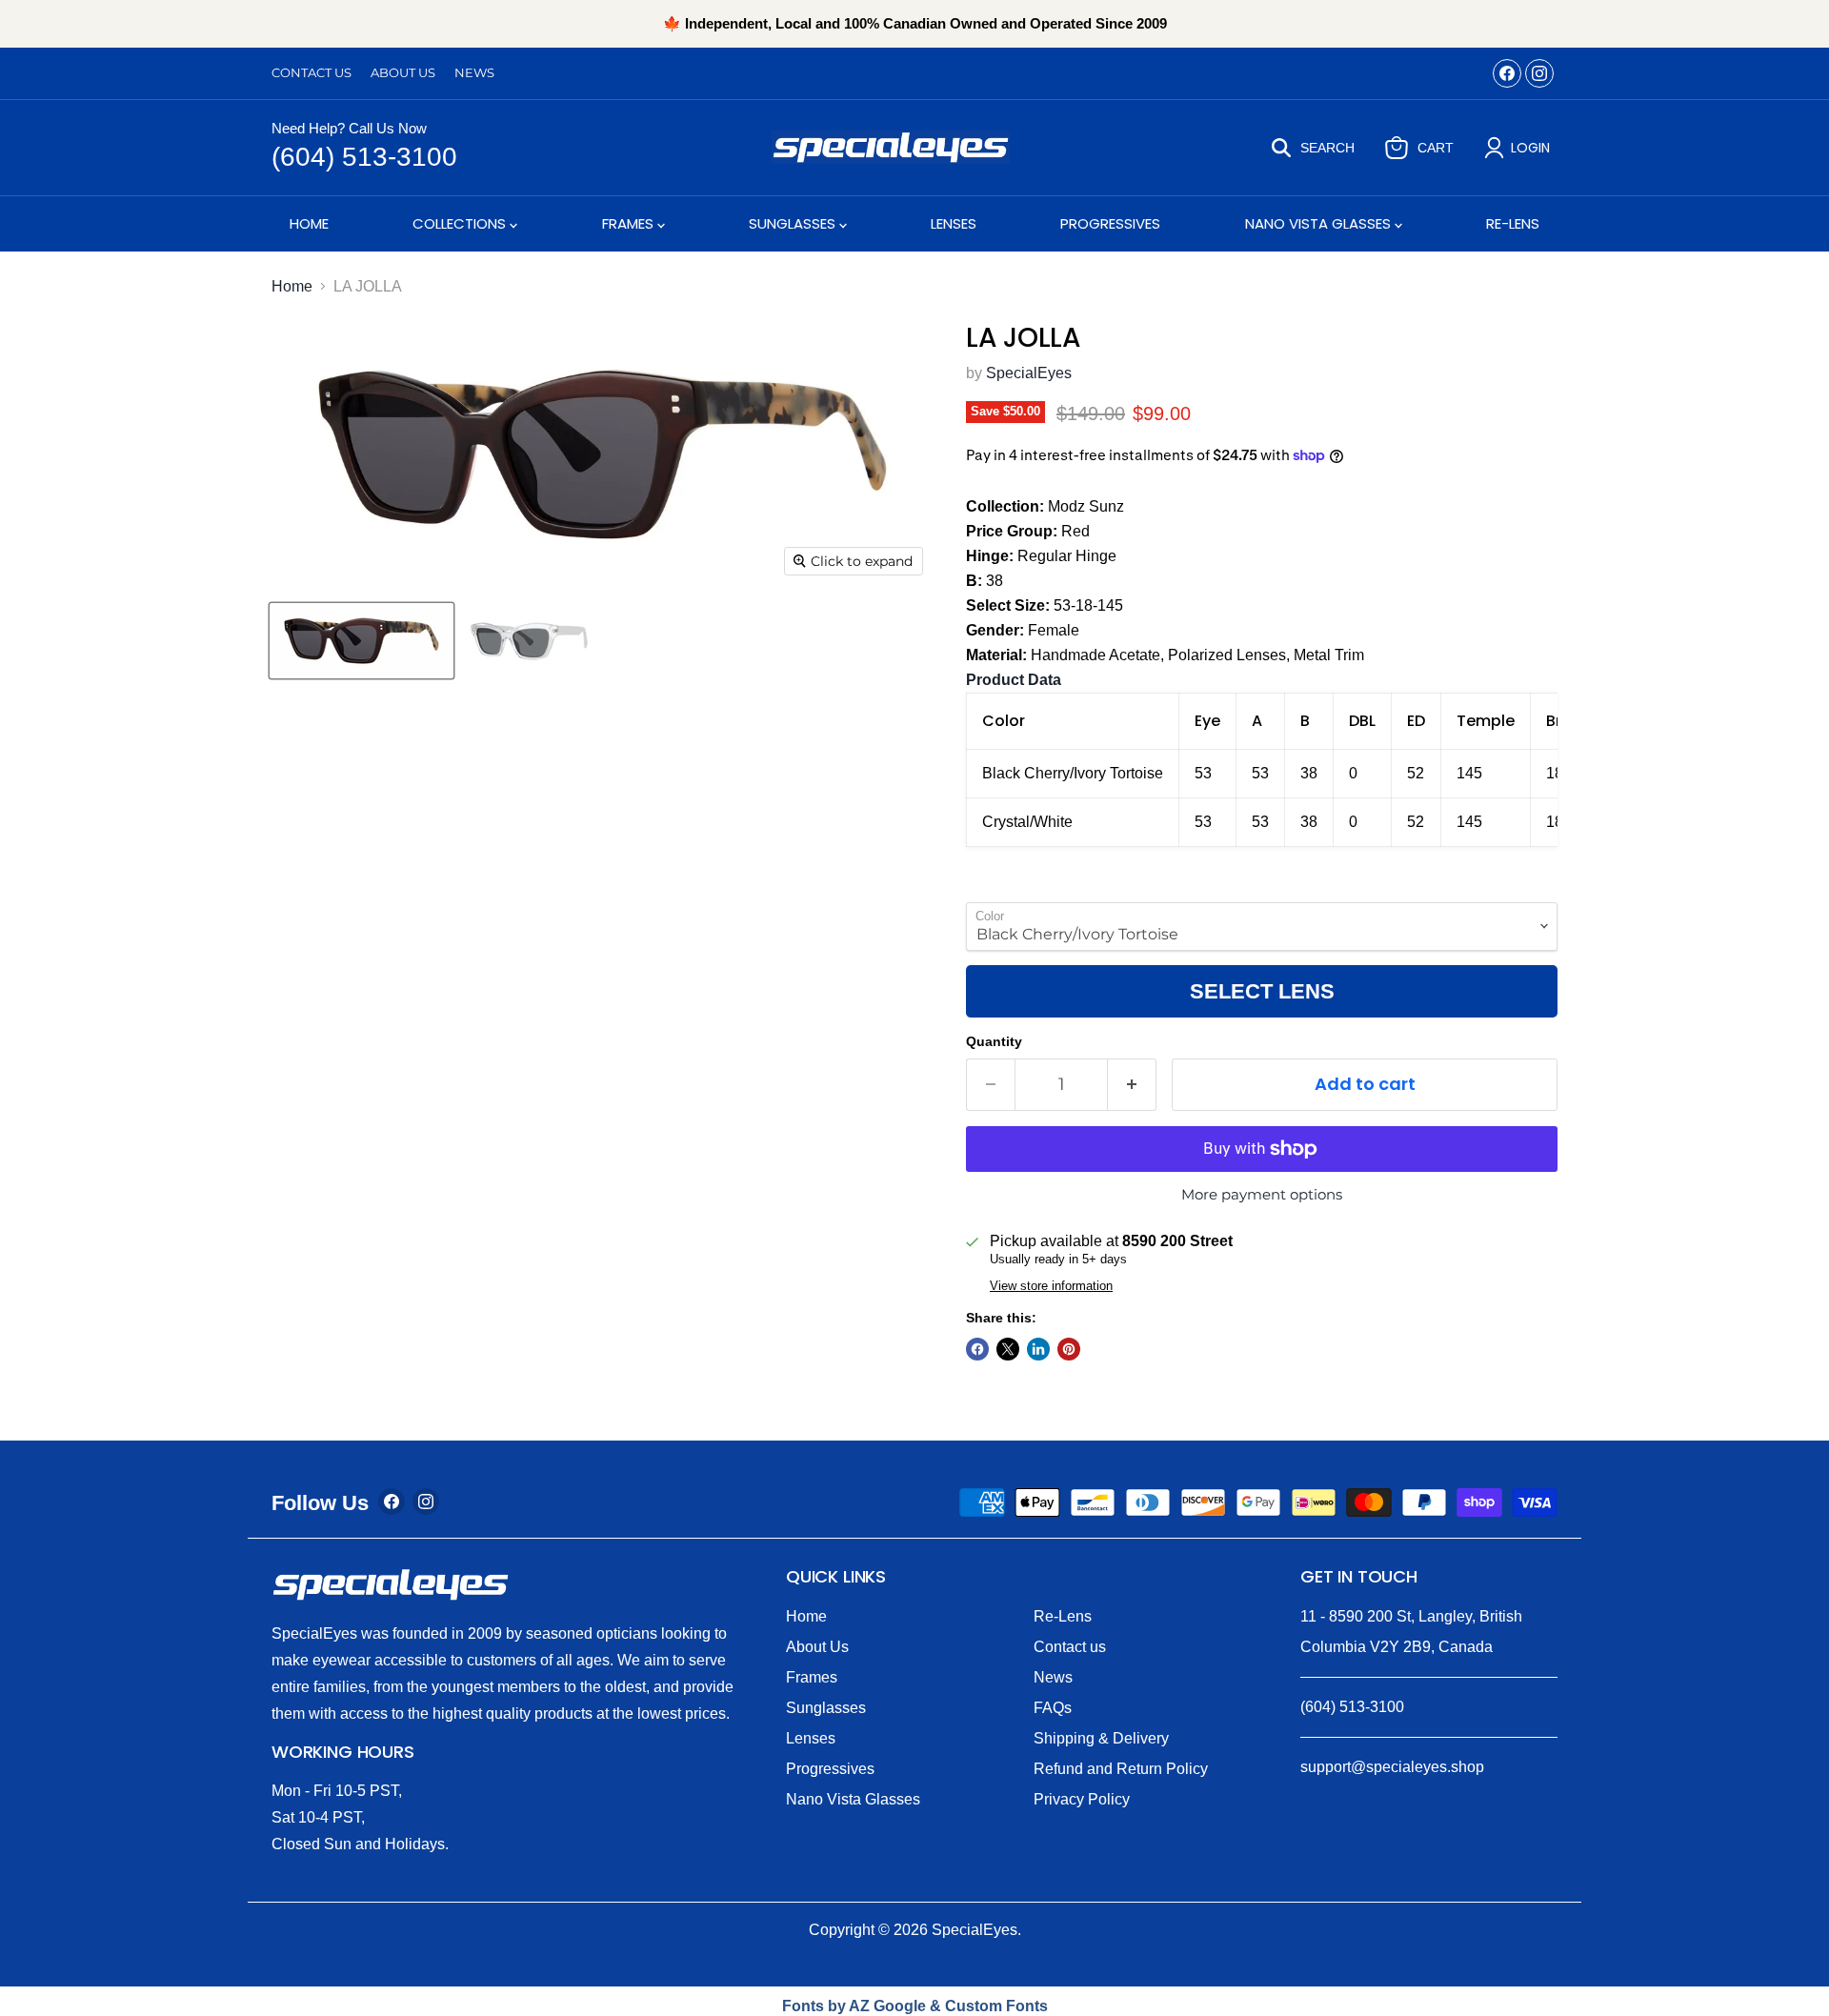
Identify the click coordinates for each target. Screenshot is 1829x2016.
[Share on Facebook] (977, 1349)
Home (309, 223)
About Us (403, 73)
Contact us (1070, 1647)
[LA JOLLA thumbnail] (362, 641)
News (474, 73)
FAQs (1053, 1708)
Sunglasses (794, 223)
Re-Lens (1513, 223)
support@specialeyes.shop (1392, 1767)
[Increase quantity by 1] (1132, 1085)
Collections (461, 223)
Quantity (994, 1041)
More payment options (1262, 1194)
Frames (630, 223)
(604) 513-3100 (364, 157)
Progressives (1110, 223)
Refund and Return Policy (1121, 1769)
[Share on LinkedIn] (1038, 1349)
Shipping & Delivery (1101, 1738)
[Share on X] (1008, 1349)
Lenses (954, 223)
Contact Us (312, 73)
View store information (1051, 1286)
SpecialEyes (1029, 373)
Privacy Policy (1082, 1799)
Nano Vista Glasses (1320, 223)
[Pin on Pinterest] (1069, 1349)
